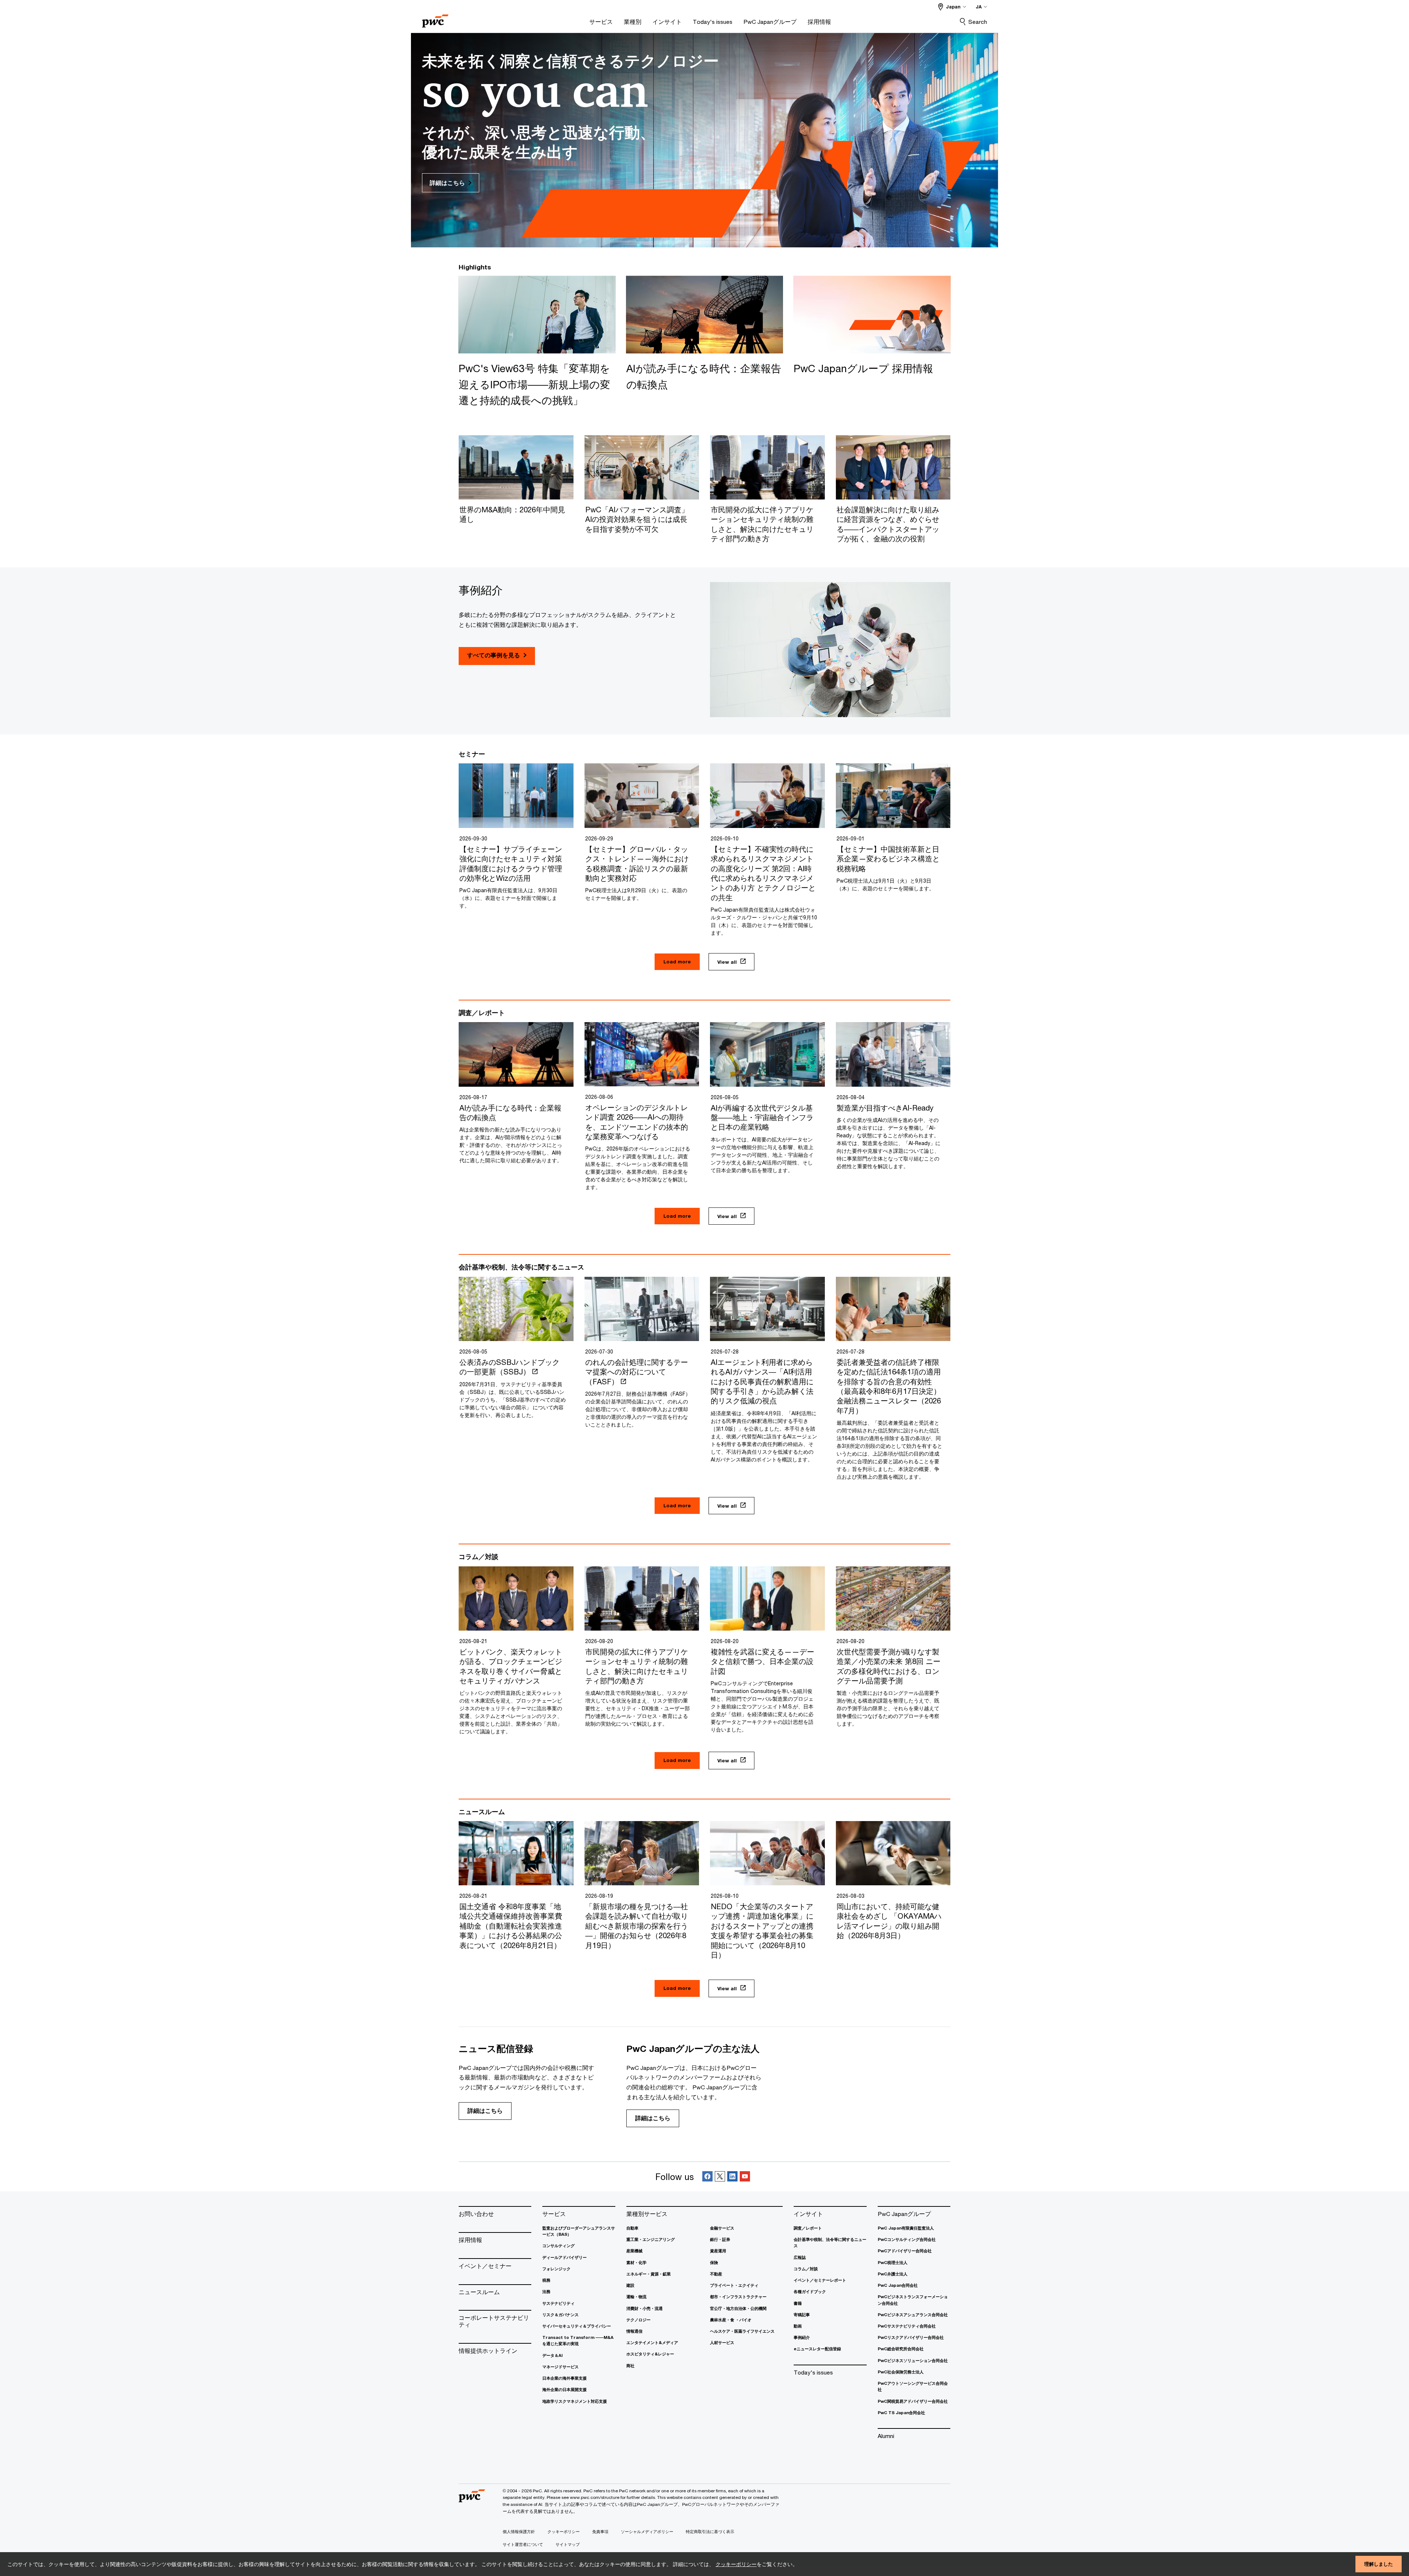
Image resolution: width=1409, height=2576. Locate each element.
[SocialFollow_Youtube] (745, 2177)
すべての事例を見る (494, 655)
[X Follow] (720, 2177)
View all (727, 962)
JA (979, 7)
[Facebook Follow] (707, 2177)
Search (978, 22)
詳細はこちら (485, 2111)
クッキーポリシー (736, 2564)
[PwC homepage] (435, 19)
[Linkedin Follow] (732, 2177)
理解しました (1379, 2564)
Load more (677, 962)
